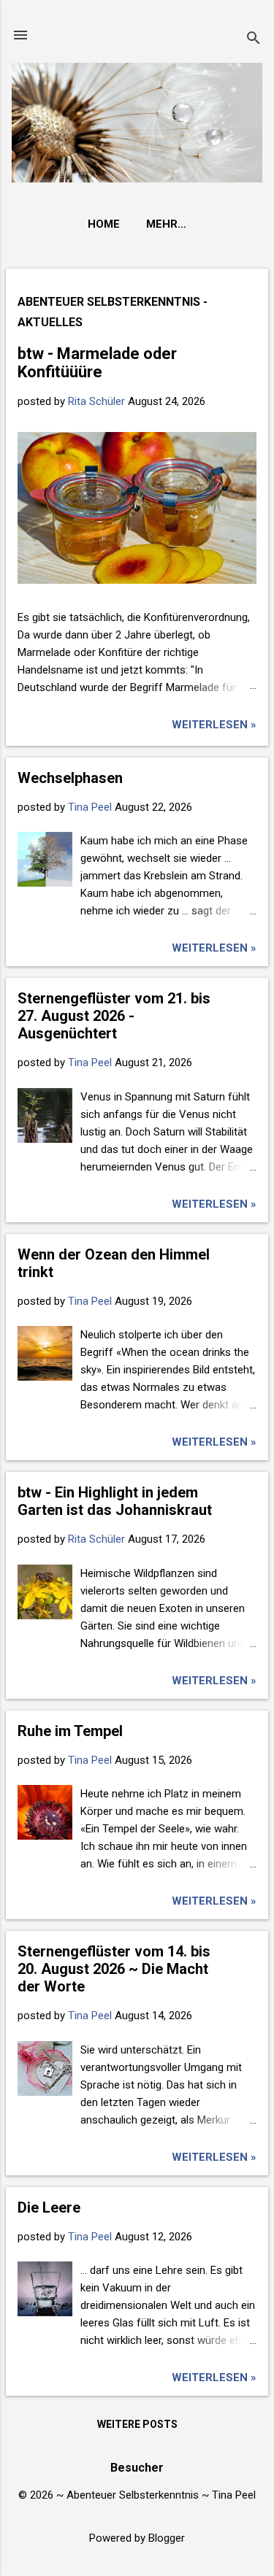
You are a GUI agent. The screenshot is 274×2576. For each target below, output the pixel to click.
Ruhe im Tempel (70, 1731)
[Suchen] (254, 40)
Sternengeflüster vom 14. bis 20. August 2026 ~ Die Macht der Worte (114, 1969)
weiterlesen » (214, 725)
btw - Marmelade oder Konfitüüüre (97, 363)
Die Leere (49, 2207)
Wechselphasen (70, 778)
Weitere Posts (137, 2424)
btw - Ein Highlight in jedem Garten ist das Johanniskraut (115, 1501)
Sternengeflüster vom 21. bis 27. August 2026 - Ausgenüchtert (114, 1016)
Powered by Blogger (137, 2538)
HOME (104, 224)
